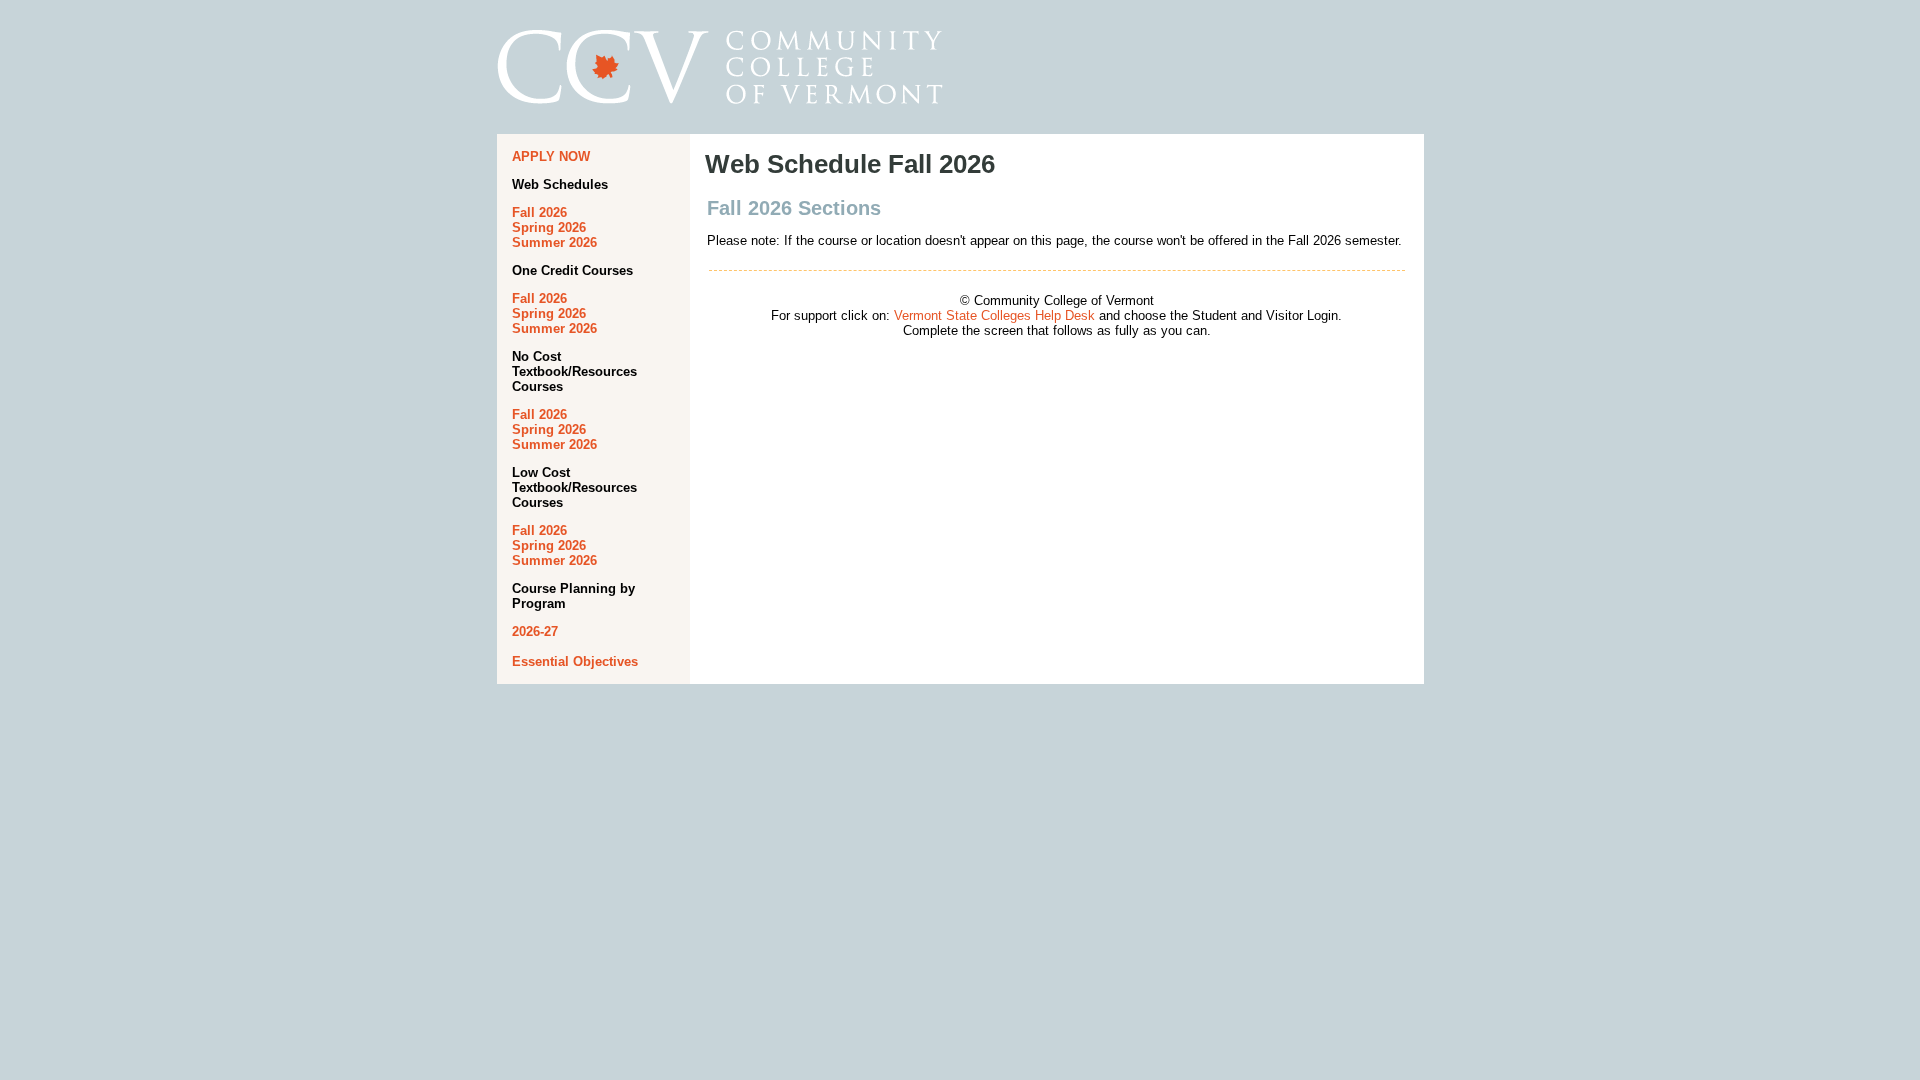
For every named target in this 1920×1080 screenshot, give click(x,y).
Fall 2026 (539, 212)
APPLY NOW (551, 156)
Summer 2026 (554, 242)
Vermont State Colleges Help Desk (994, 315)
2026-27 (535, 631)
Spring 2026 (549, 227)
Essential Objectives (575, 661)
